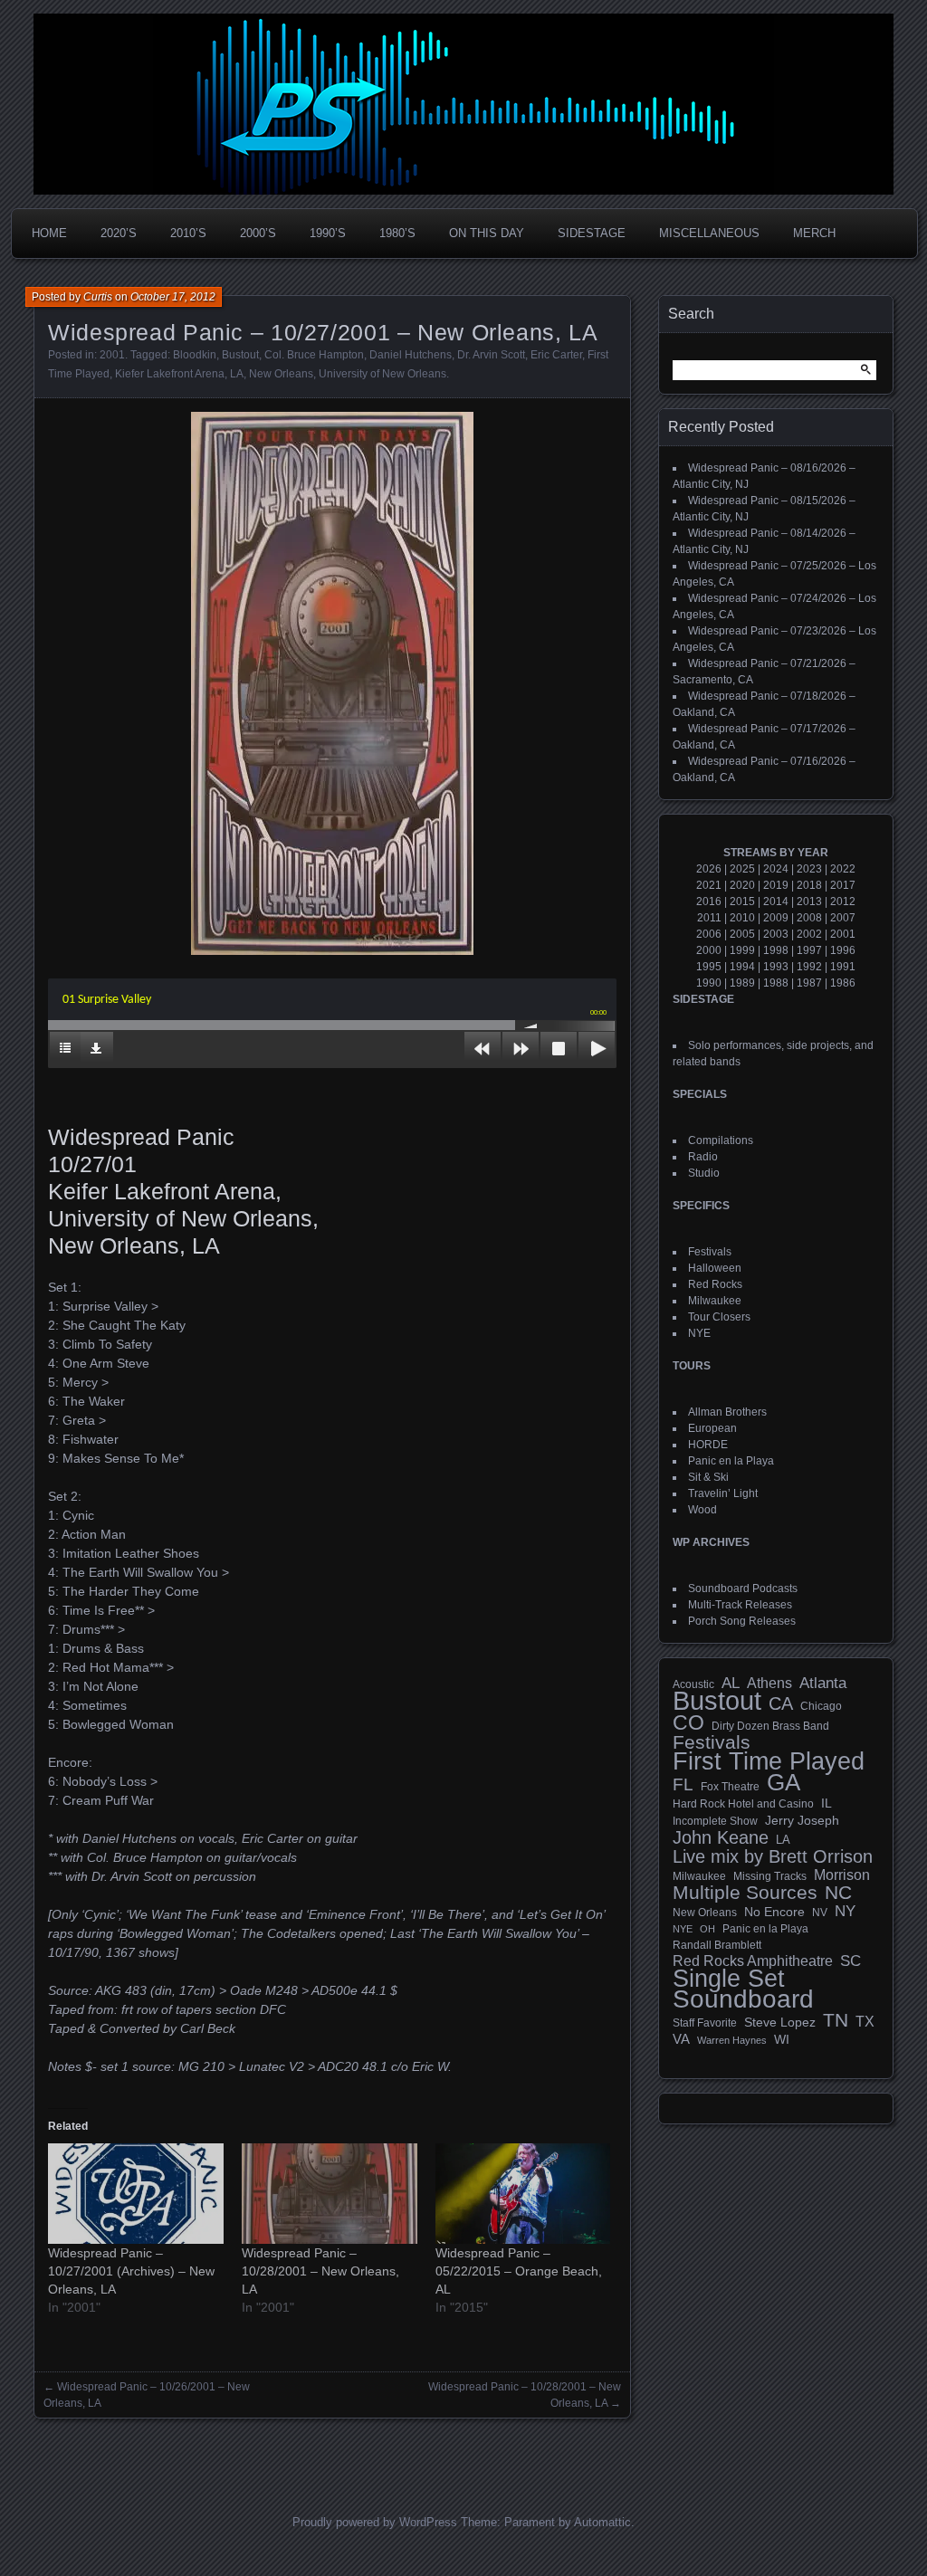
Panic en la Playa (731, 1461)
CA (781, 1703)
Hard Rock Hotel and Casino (743, 1804)
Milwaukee (715, 1301)
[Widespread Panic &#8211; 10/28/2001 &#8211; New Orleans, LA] (330, 2194)
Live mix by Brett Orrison (773, 1856)
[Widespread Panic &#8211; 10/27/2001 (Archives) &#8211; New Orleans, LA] (136, 2194)
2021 (709, 885)
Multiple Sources (745, 1893)
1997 (809, 950)
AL (731, 1684)
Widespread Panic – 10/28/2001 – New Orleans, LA (320, 2271)
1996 (843, 950)
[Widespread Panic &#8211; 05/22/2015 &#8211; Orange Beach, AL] (523, 2194)
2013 (809, 902)
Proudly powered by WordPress (375, 2522)
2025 (742, 869)
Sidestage (592, 233)
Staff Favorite (705, 2023)
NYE (699, 1333)
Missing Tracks (770, 1876)
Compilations (721, 1140)
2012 (843, 902)
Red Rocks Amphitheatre (753, 1961)
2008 (809, 918)
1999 (742, 950)
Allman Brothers (727, 1412)
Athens (769, 1683)
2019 (776, 885)
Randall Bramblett (717, 1945)
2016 (709, 902)
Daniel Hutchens (411, 355)
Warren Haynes (732, 2040)
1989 (742, 983)
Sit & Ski (708, 1477)
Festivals (710, 1252)
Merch (814, 233)
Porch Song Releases (742, 1621)
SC (851, 1961)
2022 (843, 869)
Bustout (240, 355)
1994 (742, 967)
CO (688, 1722)
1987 (809, 983)
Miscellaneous (709, 233)
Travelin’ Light (723, 1493)
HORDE (708, 1445)
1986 (843, 983)
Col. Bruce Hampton (314, 355)
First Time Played (769, 1761)
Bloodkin (195, 355)
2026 (709, 869)
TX (865, 2021)
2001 (112, 355)
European (712, 1428)
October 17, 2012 (173, 297)
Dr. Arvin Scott (491, 355)
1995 (709, 967)
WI (782, 2039)
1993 (776, 967)
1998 (776, 950)
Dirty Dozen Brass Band (770, 1726)
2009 (776, 918)
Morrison (842, 1875)
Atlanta (823, 1684)
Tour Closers (719, 1317)
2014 (776, 902)
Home (49, 233)
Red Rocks (715, 1284)
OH (707, 1929)
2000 (709, 950)
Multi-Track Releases (740, 1605)
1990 (709, 983)
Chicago (821, 1706)
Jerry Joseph (802, 1820)
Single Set (729, 1979)
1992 (809, 967)
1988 (776, 983)
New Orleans (281, 374)
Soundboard (743, 1999)
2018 (809, 885)
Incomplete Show (715, 1821)
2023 (809, 869)
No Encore (774, 1912)
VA (681, 2039)
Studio (704, 1173)
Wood (702, 1510)
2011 (709, 918)
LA (237, 374)
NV (820, 1913)
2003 (776, 934)
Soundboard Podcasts (743, 1589)
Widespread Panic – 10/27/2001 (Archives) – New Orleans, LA (131, 2271)
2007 (843, 918)
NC (838, 1893)
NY (845, 1912)
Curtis (98, 297)
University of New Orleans (382, 374)
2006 (709, 934)
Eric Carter (556, 355)
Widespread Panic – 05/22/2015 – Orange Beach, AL (519, 2271)
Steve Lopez (780, 2022)
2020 (742, 885)
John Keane (721, 1837)
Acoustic (693, 1684)
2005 (742, 934)
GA (784, 1782)
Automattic (602, 2522)
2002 (809, 934)
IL (827, 1803)
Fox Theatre (730, 1787)
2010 (742, 918)
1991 (843, 967)
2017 (843, 885)
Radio (703, 1157)
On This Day (487, 233)
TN (836, 2020)
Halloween (715, 1268)
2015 (742, 902)
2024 (776, 869)
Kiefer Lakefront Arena (170, 374)
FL (683, 1785)
